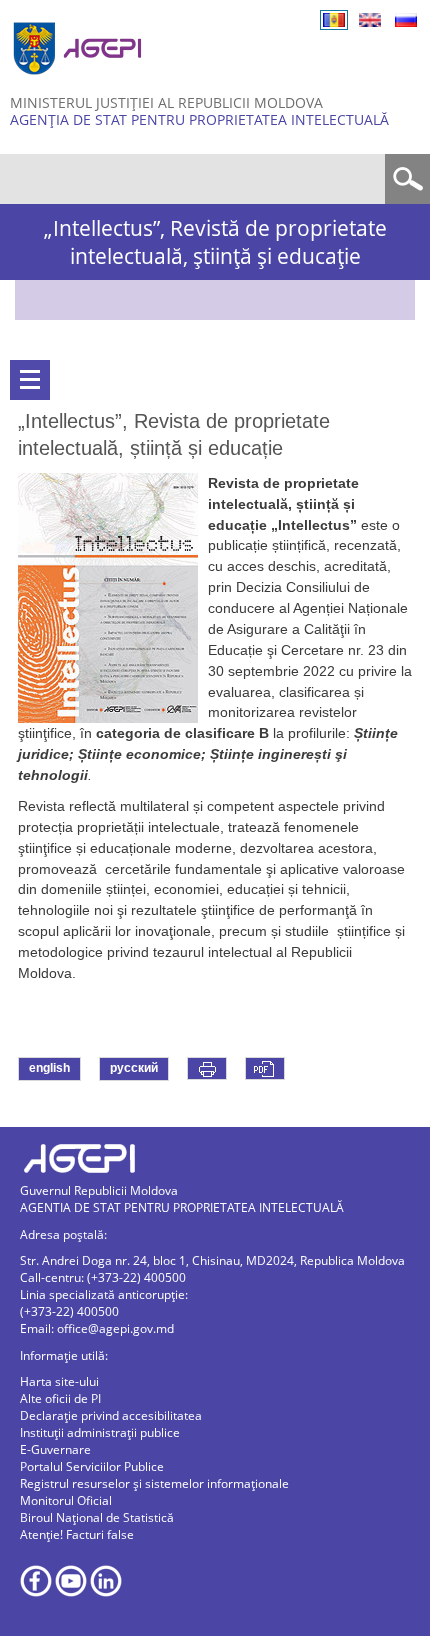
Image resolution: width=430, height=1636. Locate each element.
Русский (406, 20)
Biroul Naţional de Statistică (97, 1517)
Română (334, 20)
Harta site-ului (59, 1381)
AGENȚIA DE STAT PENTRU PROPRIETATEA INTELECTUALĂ (199, 119)
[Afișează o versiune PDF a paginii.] (265, 1068)
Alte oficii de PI (60, 1398)
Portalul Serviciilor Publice (92, 1466)
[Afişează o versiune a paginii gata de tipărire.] (207, 1068)
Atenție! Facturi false (77, 1534)
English (370, 20)
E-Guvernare (55, 1449)
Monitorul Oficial (66, 1500)
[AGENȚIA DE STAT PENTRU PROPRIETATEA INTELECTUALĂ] (80, 82)
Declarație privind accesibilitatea (111, 1415)
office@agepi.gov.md (115, 1328)
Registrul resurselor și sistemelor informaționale (154, 1483)
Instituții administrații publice (100, 1432)
